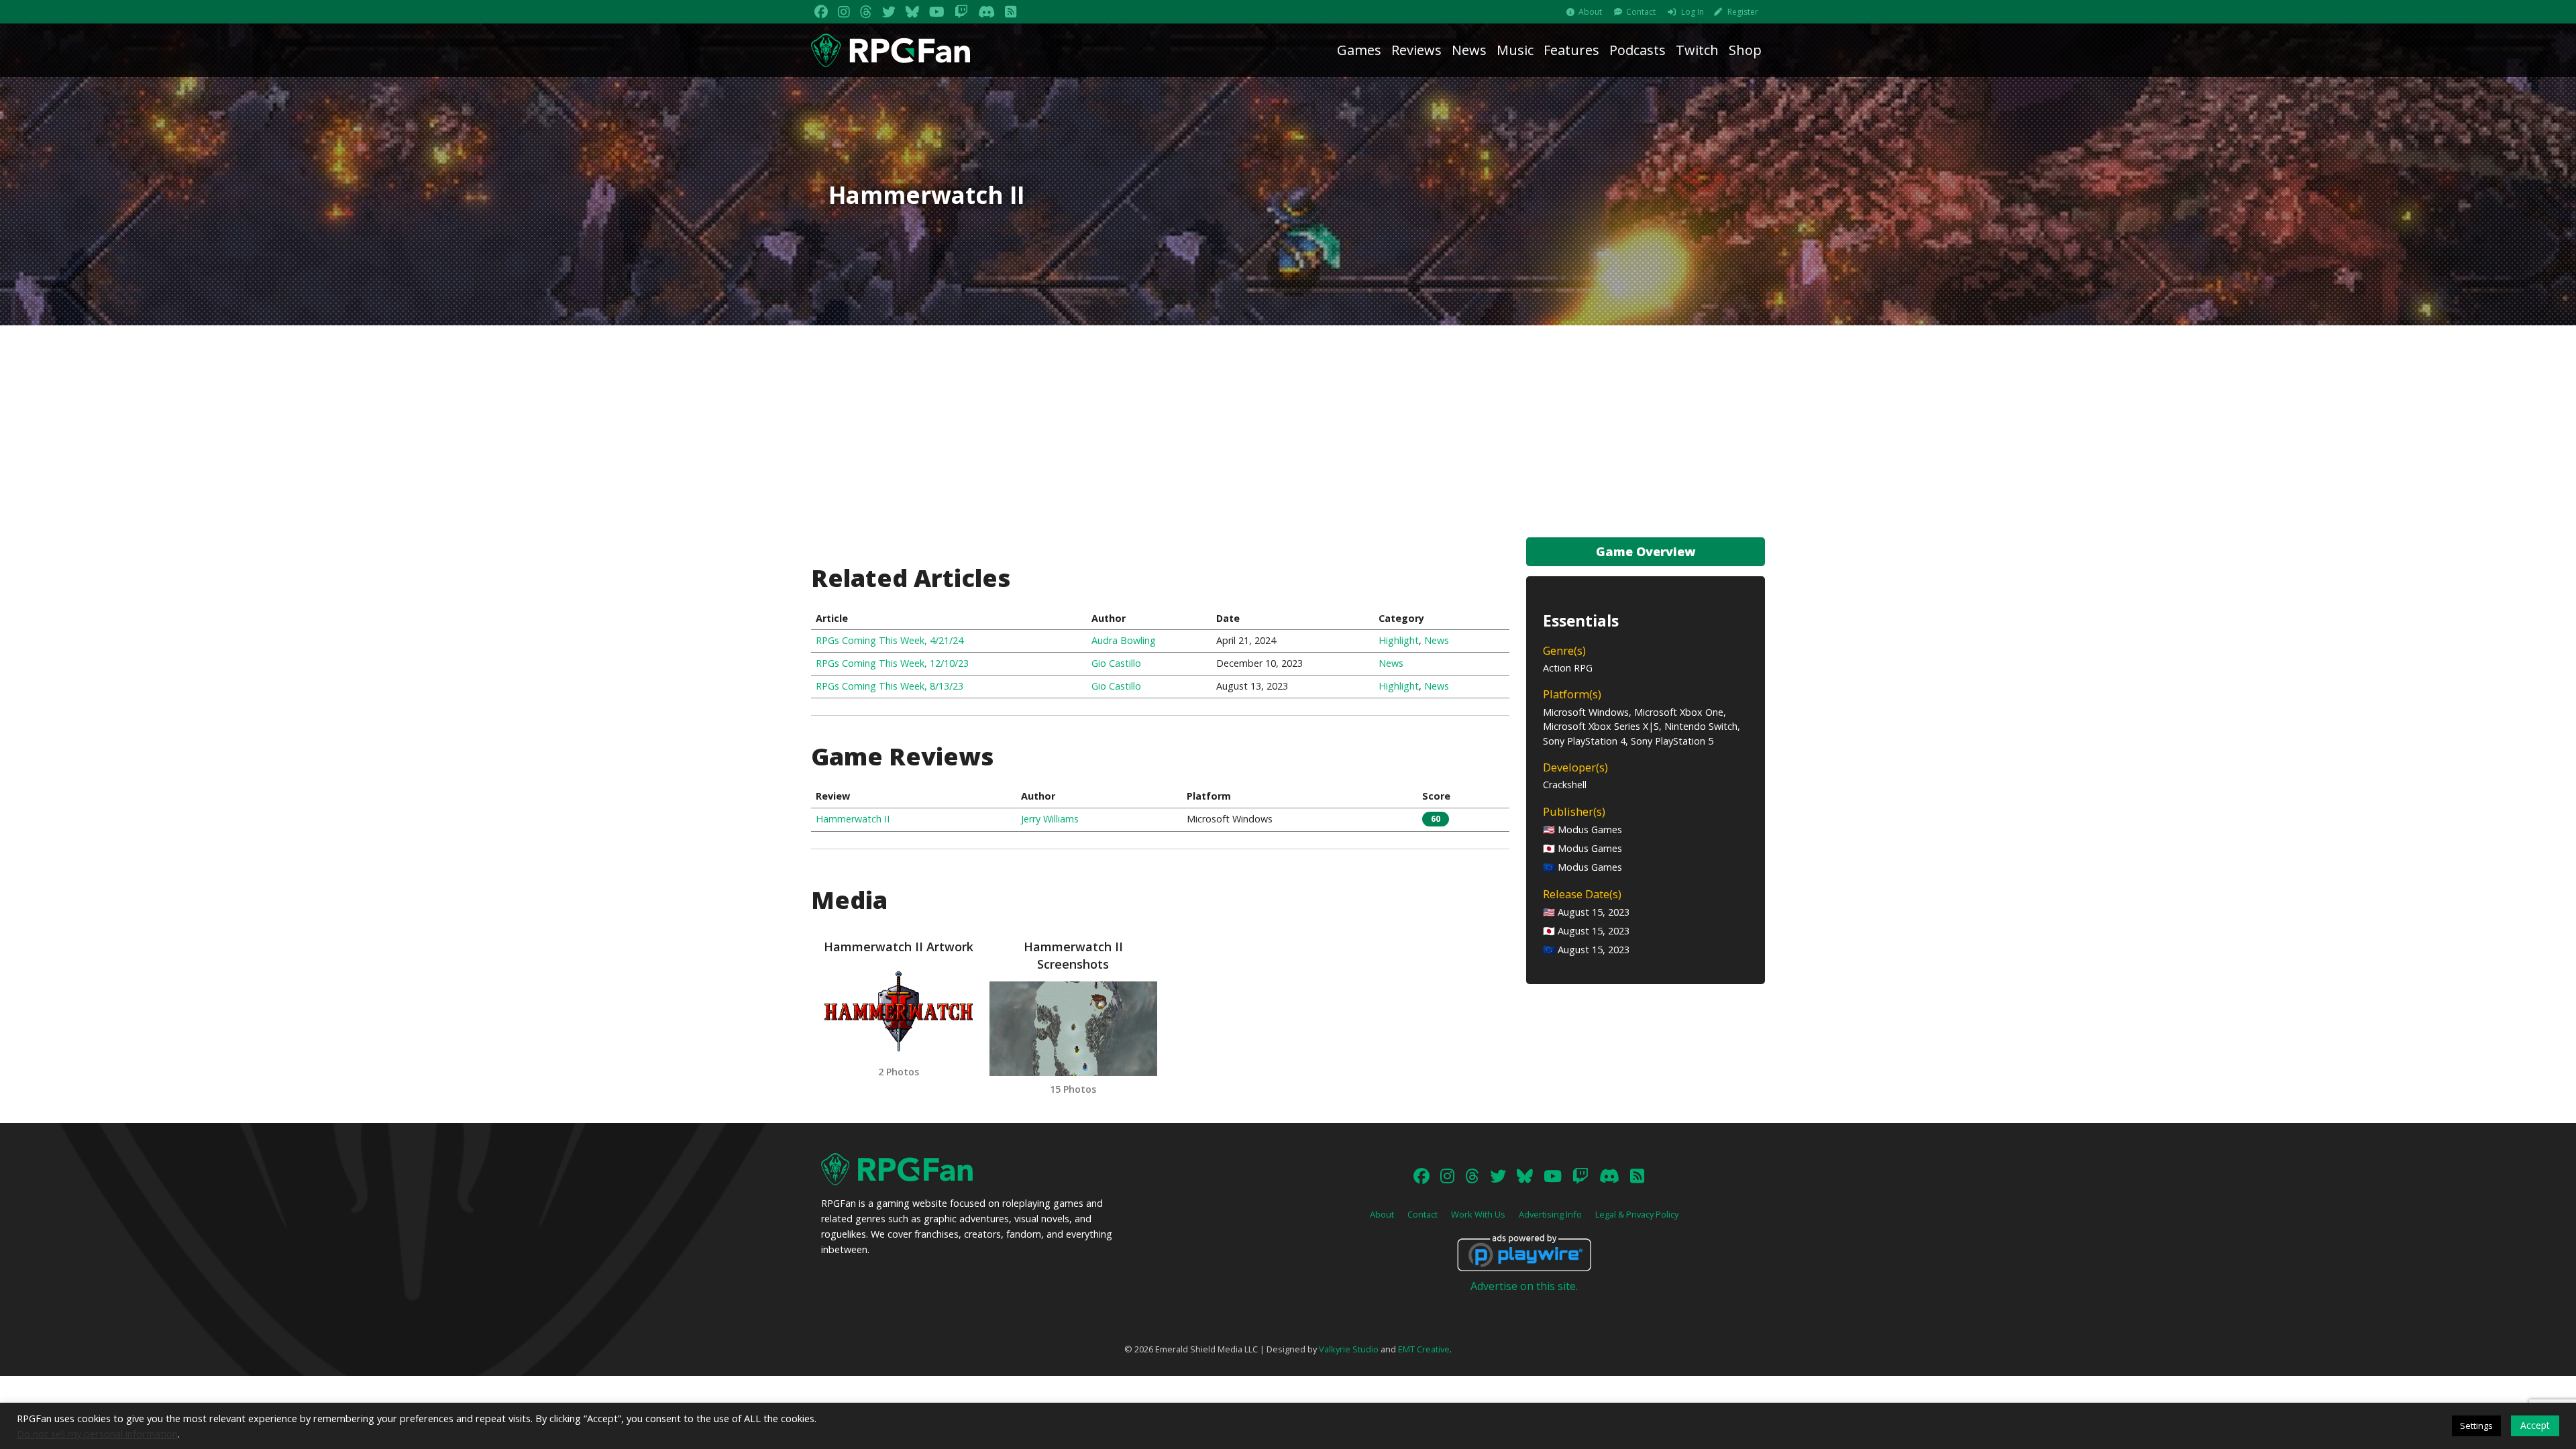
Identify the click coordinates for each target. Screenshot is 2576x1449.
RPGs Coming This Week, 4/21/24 (890, 640)
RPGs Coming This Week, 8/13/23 (890, 686)
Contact (1641, 12)
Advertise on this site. (1524, 1286)
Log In (1693, 12)
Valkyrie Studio (1349, 1349)
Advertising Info (1550, 1214)
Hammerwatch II (853, 819)
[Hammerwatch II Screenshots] (1073, 1029)
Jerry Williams (1050, 819)
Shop (1745, 50)
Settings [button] (2476, 1426)
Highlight (1399, 640)
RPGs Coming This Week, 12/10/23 (892, 663)
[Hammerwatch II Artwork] (898, 1011)
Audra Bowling (1124, 640)
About (1590, 12)
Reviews (1416, 50)
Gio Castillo (1116, 663)
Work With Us (1478, 1214)
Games (1359, 50)
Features (1571, 50)
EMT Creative (1424, 1349)
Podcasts (1638, 50)
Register (1743, 12)
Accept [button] (2535, 1425)
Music (1515, 50)
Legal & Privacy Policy (1637, 1214)
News (1469, 50)
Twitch (1697, 50)
